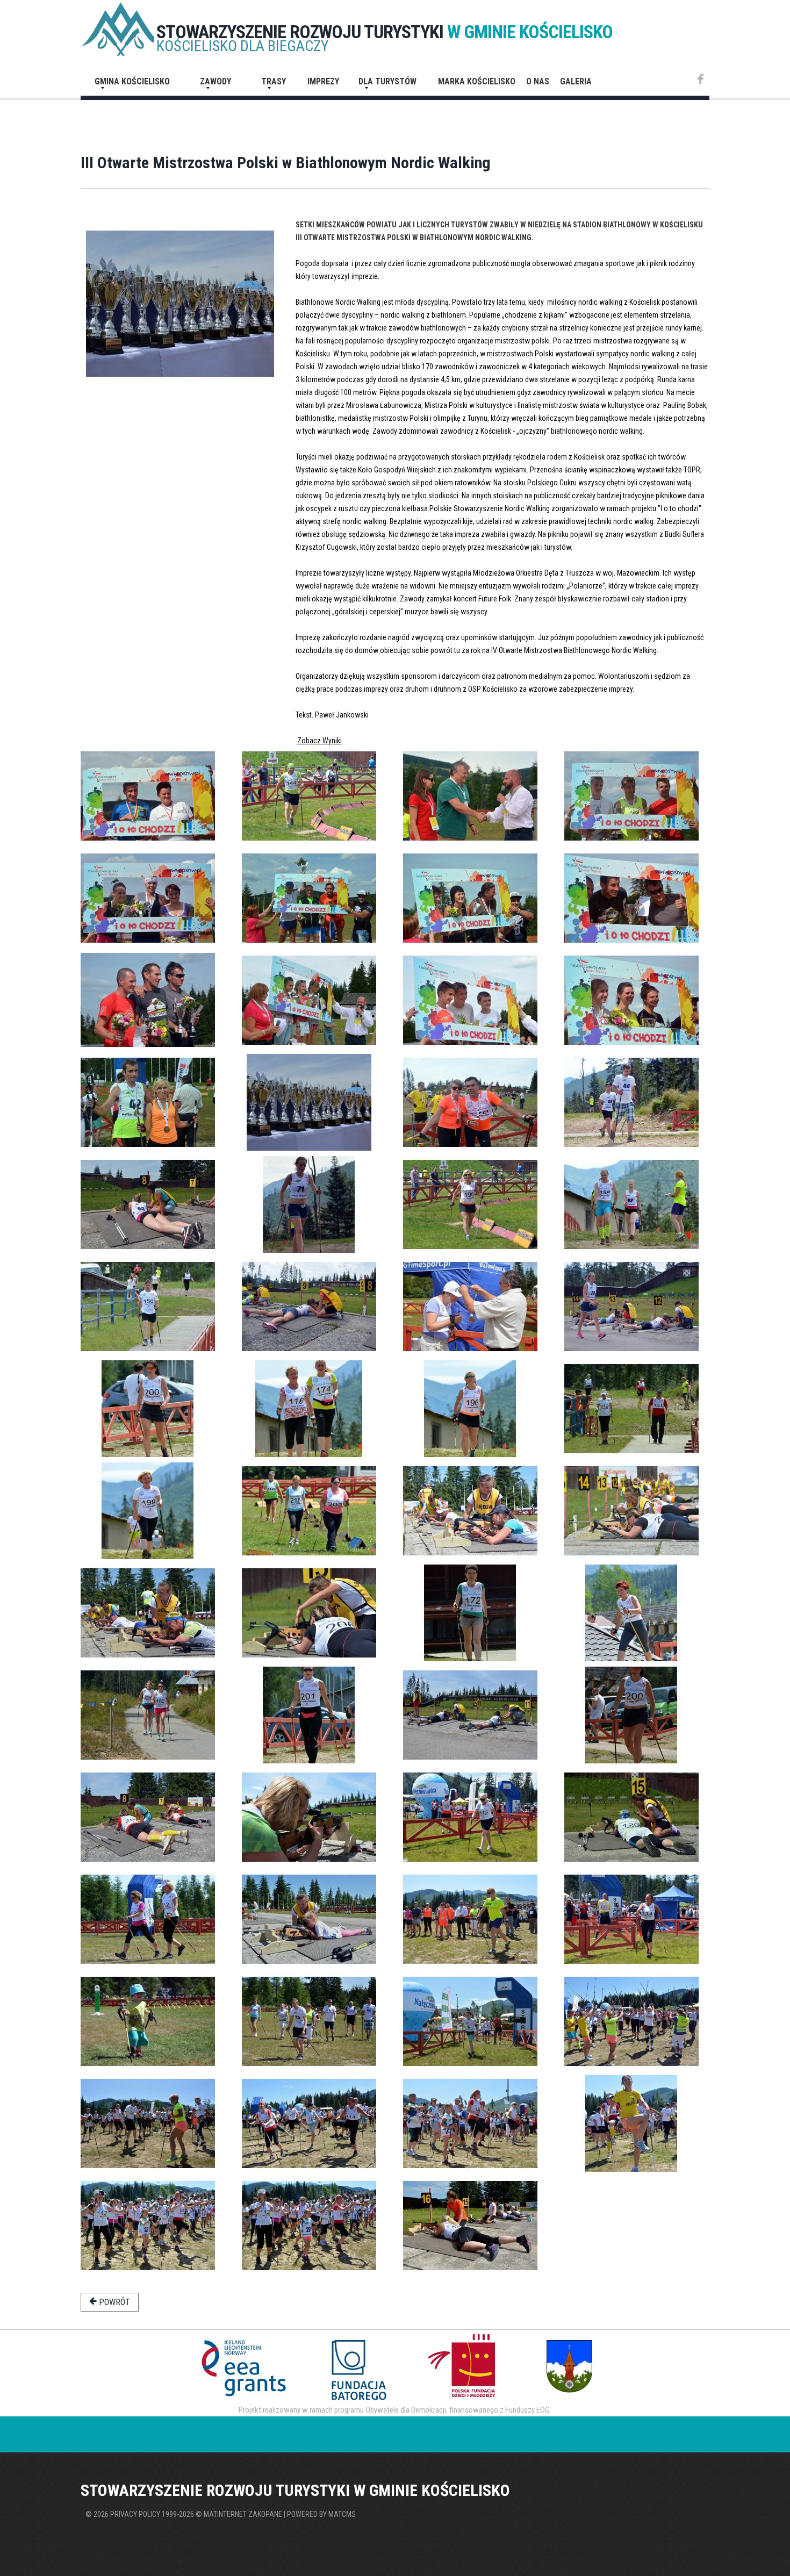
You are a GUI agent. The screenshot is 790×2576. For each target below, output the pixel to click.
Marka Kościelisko (477, 81)
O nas (538, 81)
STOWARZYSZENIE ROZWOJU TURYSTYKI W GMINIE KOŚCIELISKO (295, 2490)
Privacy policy (135, 2514)
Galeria (576, 81)
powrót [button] (113, 2302)
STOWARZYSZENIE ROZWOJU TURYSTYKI (385, 32)
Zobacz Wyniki (319, 741)
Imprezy (323, 81)
